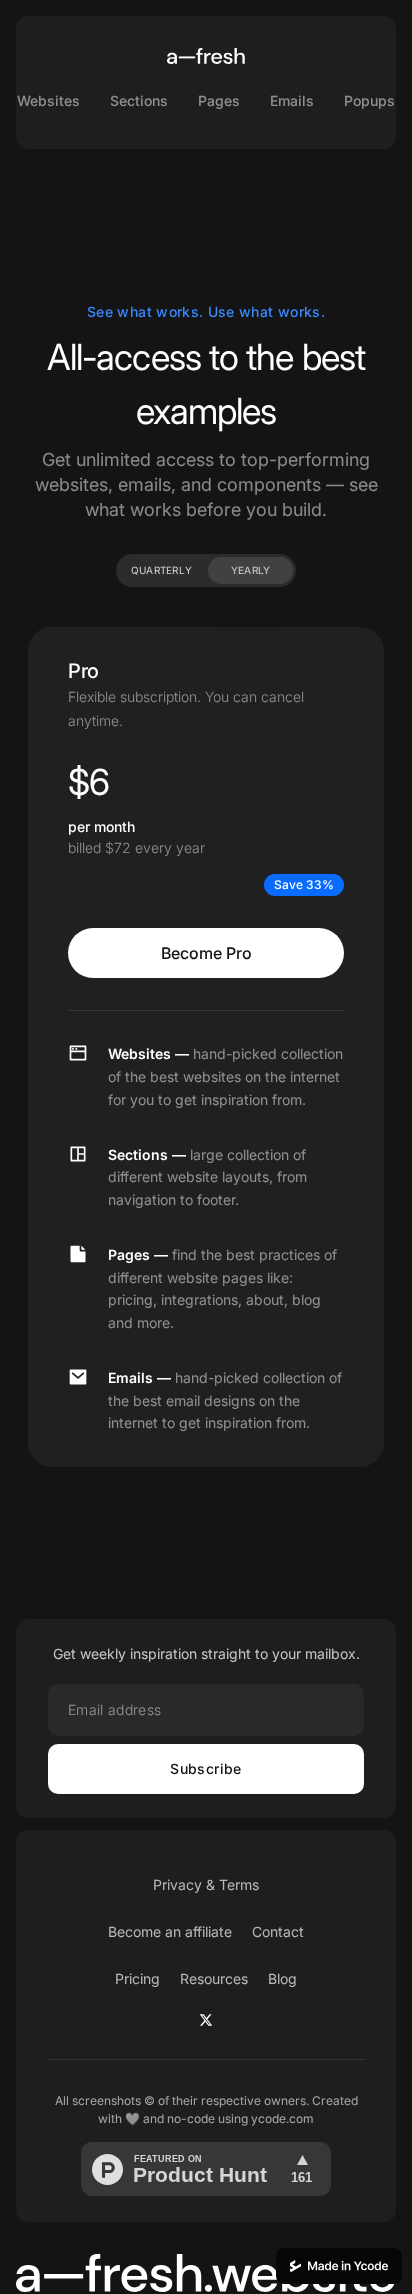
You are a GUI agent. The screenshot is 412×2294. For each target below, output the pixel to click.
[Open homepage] (206, 56)
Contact (278, 1931)
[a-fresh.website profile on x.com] (206, 2020)
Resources (214, 1978)
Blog (282, 1978)
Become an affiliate (170, 1931)
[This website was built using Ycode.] (339, 2266)
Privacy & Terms (206, 1884)
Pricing (137, 1978)
